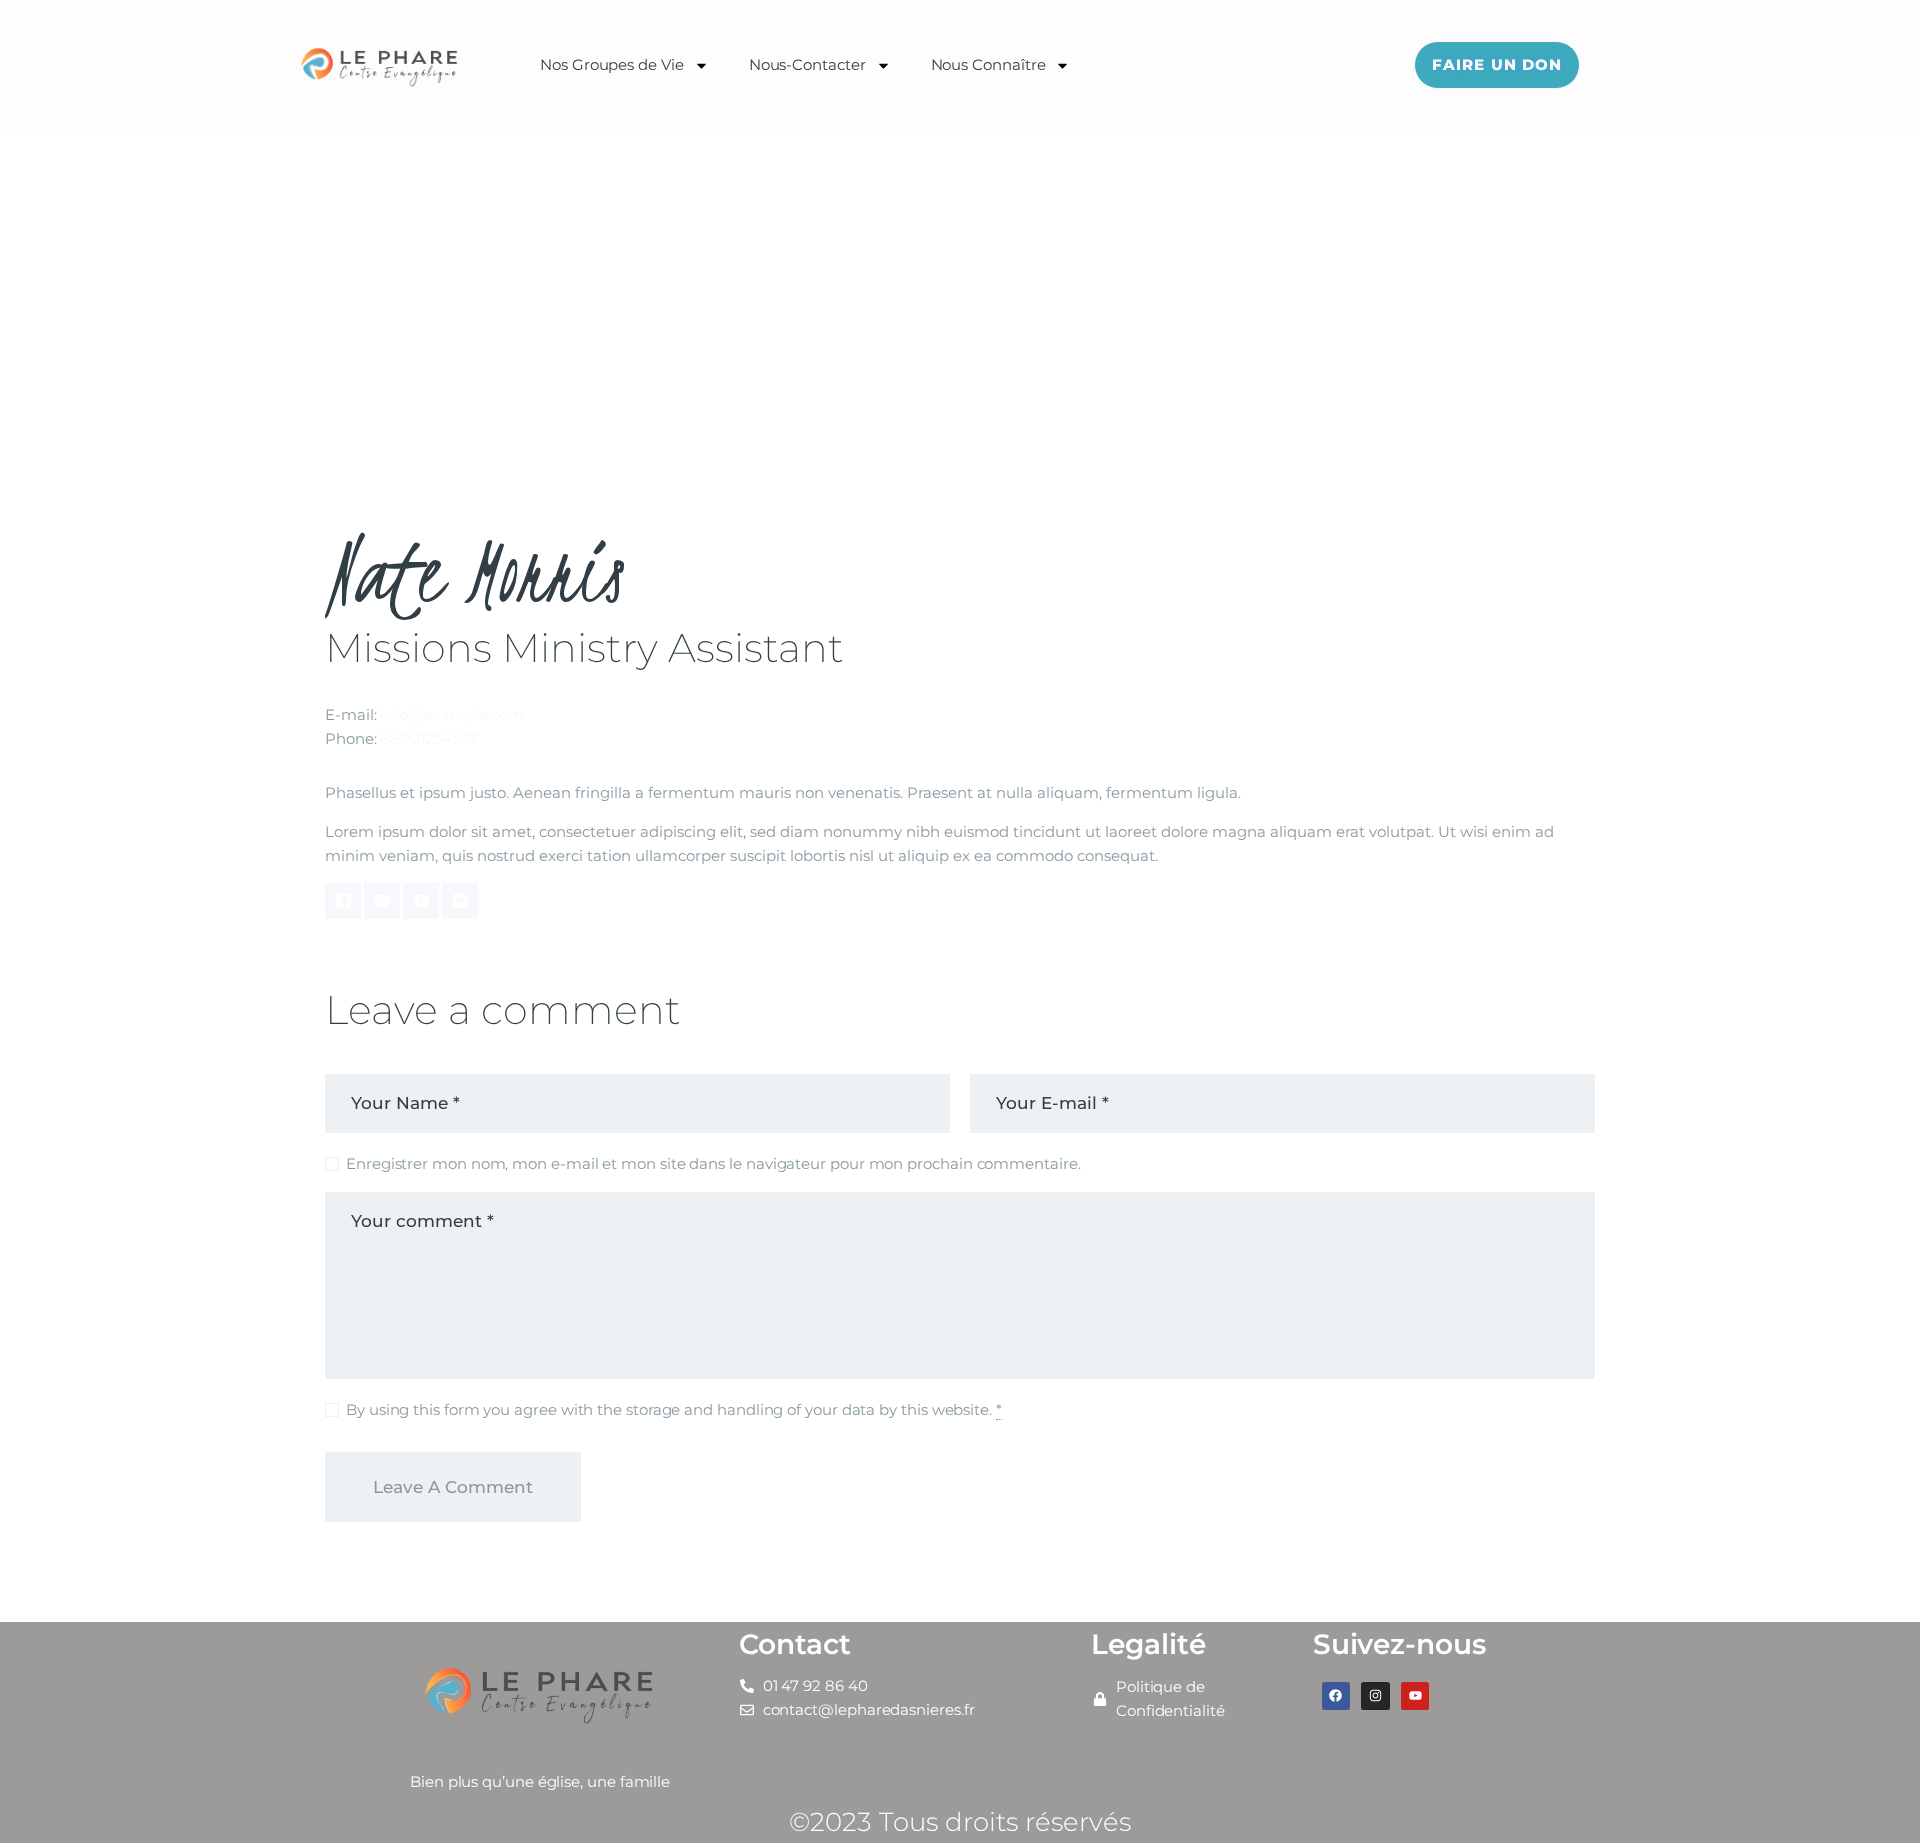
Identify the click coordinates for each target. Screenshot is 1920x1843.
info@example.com (452, 714)
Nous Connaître (988, 64)
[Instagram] (1375, 1696)
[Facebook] (1336, 1696)
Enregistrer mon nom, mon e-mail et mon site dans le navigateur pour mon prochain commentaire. (713, 1163)
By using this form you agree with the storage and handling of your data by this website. (674, 1409)
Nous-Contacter (807, 64)
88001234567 (428, 738)
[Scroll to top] (1870, 1795)
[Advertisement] (960, 280)
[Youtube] (1415, 1696)
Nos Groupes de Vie (612, 64)
